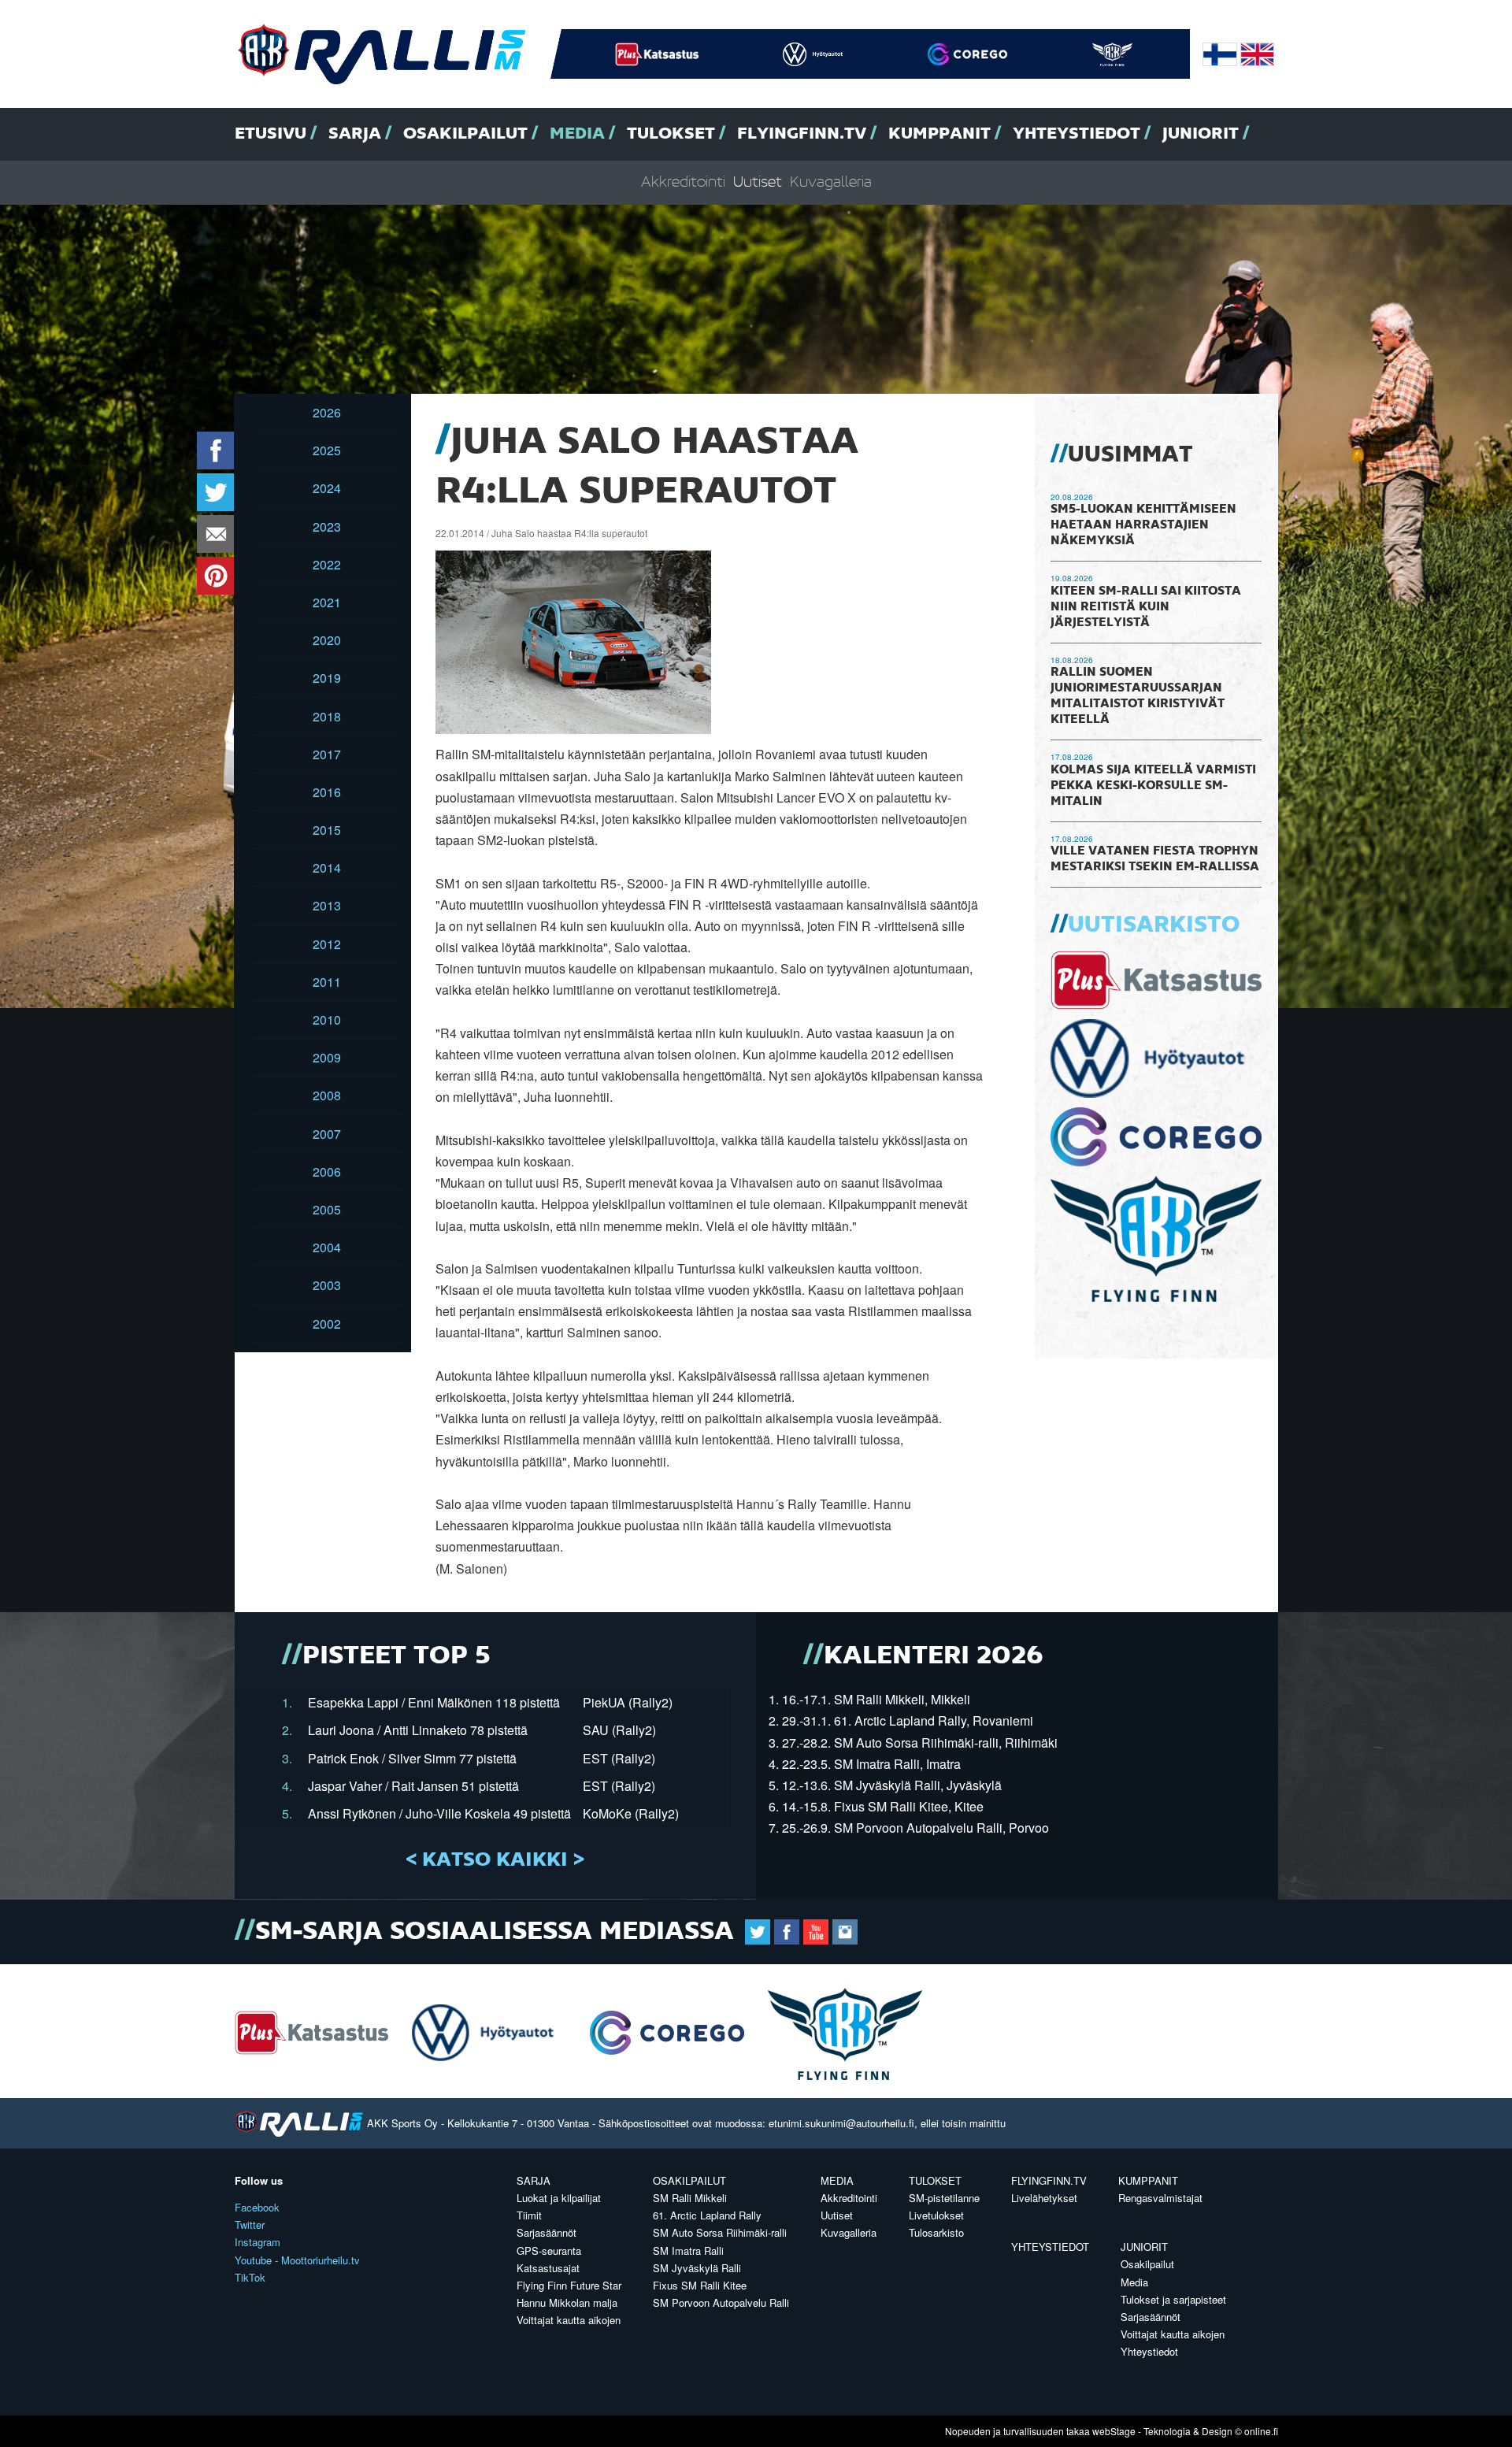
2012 (327, 944)
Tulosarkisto (936, 2232)
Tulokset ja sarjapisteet (1173, 2299)
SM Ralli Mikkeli (690, 2198)
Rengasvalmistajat (1160, 2198)
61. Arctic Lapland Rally (707, 2215)
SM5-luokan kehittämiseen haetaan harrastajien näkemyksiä (1143, 525)
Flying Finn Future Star (569, 2285)
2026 (327, 412)
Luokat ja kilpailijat (559, 2198)
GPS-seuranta (549, 2250)
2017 (327, 754)
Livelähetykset (1044, 2198)
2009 (327, 1057)
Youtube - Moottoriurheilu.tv (297, 2260)
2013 (327, 905)
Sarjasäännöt (547, 2232)
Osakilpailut (465, 134)
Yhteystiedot (1077, 134)
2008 (327, 1095)
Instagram (258, 2242)
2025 (327, 450)
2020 (327, 640)
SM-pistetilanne (944, 2198)
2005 (327, 1209)
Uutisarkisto (1154, 925)
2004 (327, 1247)
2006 (327, 1172)
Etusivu (271, 134)
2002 (327, 1324)
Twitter (250, 2225)
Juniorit (1201, 134)
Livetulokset (936, 2215)
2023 (327, 526)
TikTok (250, 2277)
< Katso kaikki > (495, 1860)
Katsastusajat (548, 2268)
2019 (327, 678)
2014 (327, 868)
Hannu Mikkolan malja (567, 2302)
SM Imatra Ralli (688, 2250)
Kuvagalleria (831, 182)
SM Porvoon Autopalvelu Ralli (721, 2302)
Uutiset (758, 182)
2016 (327, 792)
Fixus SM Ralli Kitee (700, 2285)
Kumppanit (939, 134)
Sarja (355, 134)
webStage (1114, 2431)
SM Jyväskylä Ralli (697, 2268)
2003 (327, 1285)
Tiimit (529, 2215)
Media (577, 134)
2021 (327, 602)
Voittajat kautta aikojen (569, 2320)
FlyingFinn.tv (802, 134)
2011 (327, 982)
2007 (327, 1134)
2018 (327, 716)
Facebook (257, 2207)
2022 (327, 564)
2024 (327, 488)
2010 (327, 1020)
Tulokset (671, 134)
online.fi (1261, 2431)
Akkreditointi (683, 182)
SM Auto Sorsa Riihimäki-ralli (720, 2232)
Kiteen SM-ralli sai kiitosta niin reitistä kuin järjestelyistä (1146, 607)
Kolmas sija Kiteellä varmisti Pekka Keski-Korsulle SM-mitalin (1153, 786)
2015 (327, 830)
